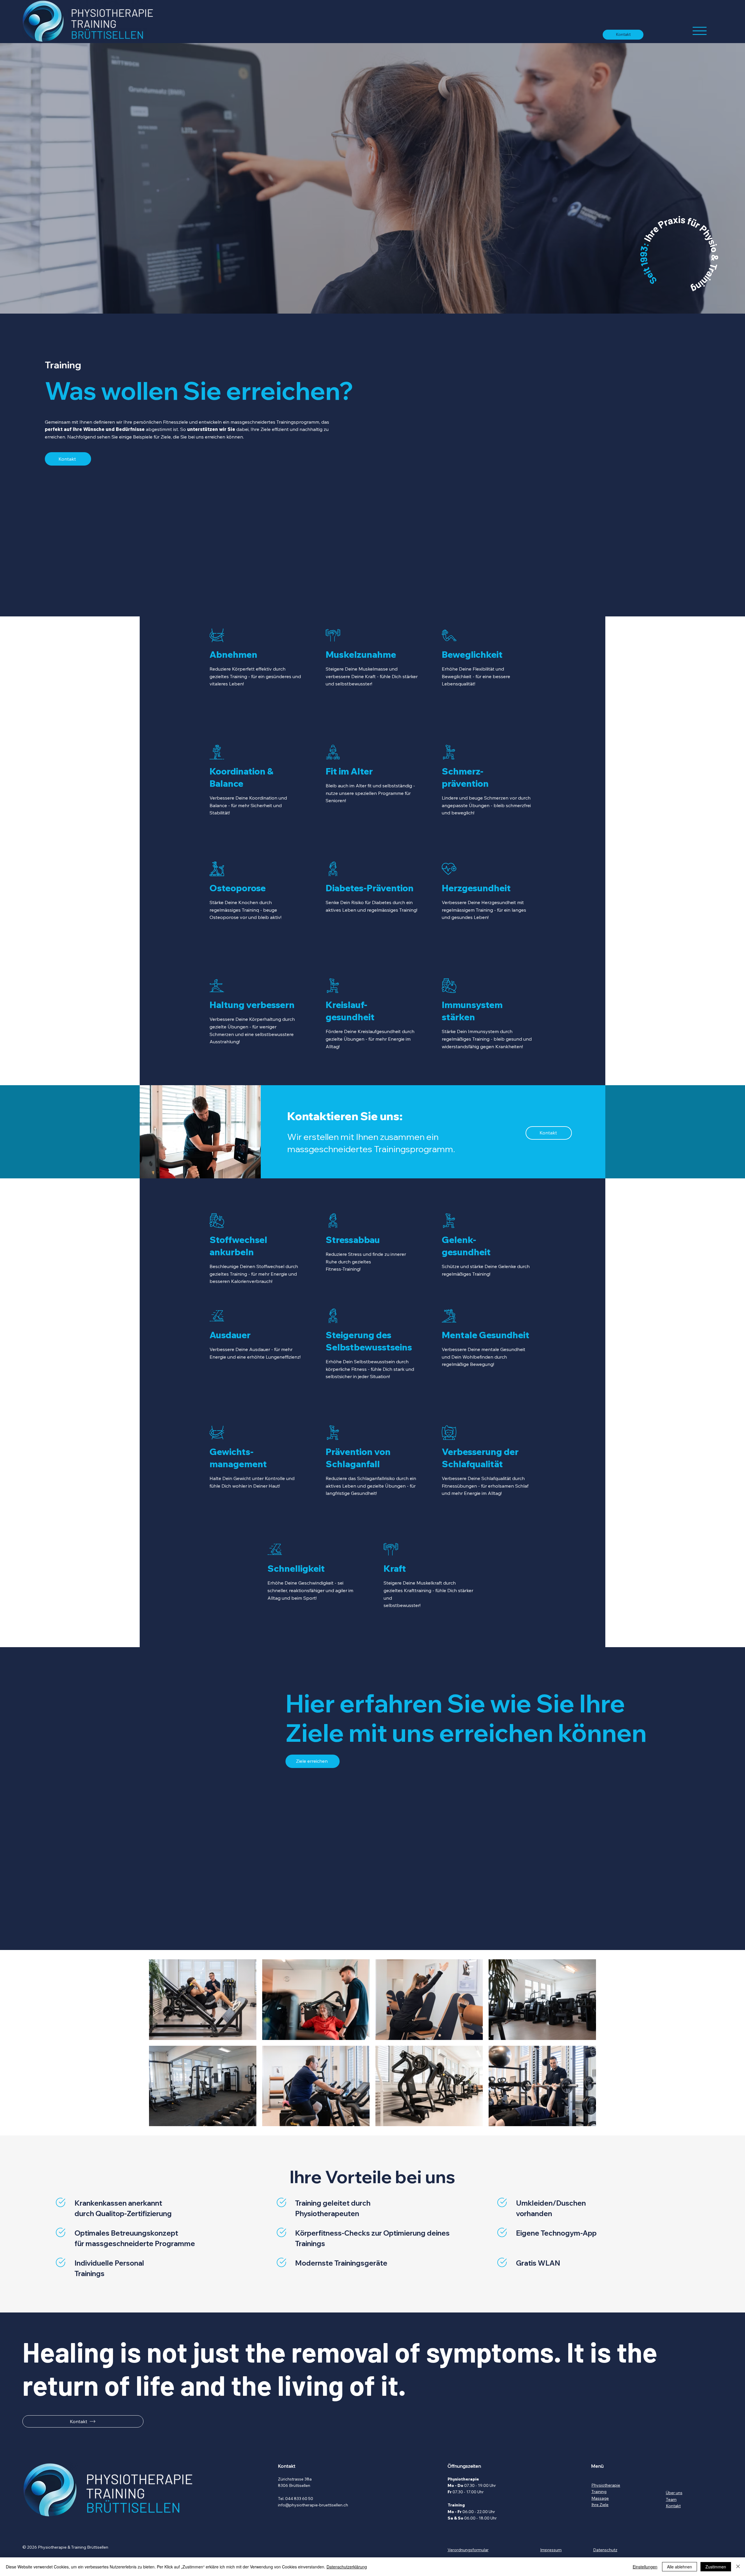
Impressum (551, 2550)
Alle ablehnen (680, 2567)
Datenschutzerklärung (347, 2567)
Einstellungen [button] (645, 2567)
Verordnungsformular (468, 2550)
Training (599, 2492)
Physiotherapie (606, 2485)
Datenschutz (605, 2550)
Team (671, 2499)
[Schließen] (738, 2567)
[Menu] (700, 31)
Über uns (674, 2493)
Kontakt (673, 2506)
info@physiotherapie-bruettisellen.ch (313, 2505)
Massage (600, 2498)
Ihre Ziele (600, 2505)
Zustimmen (716, 2567)
